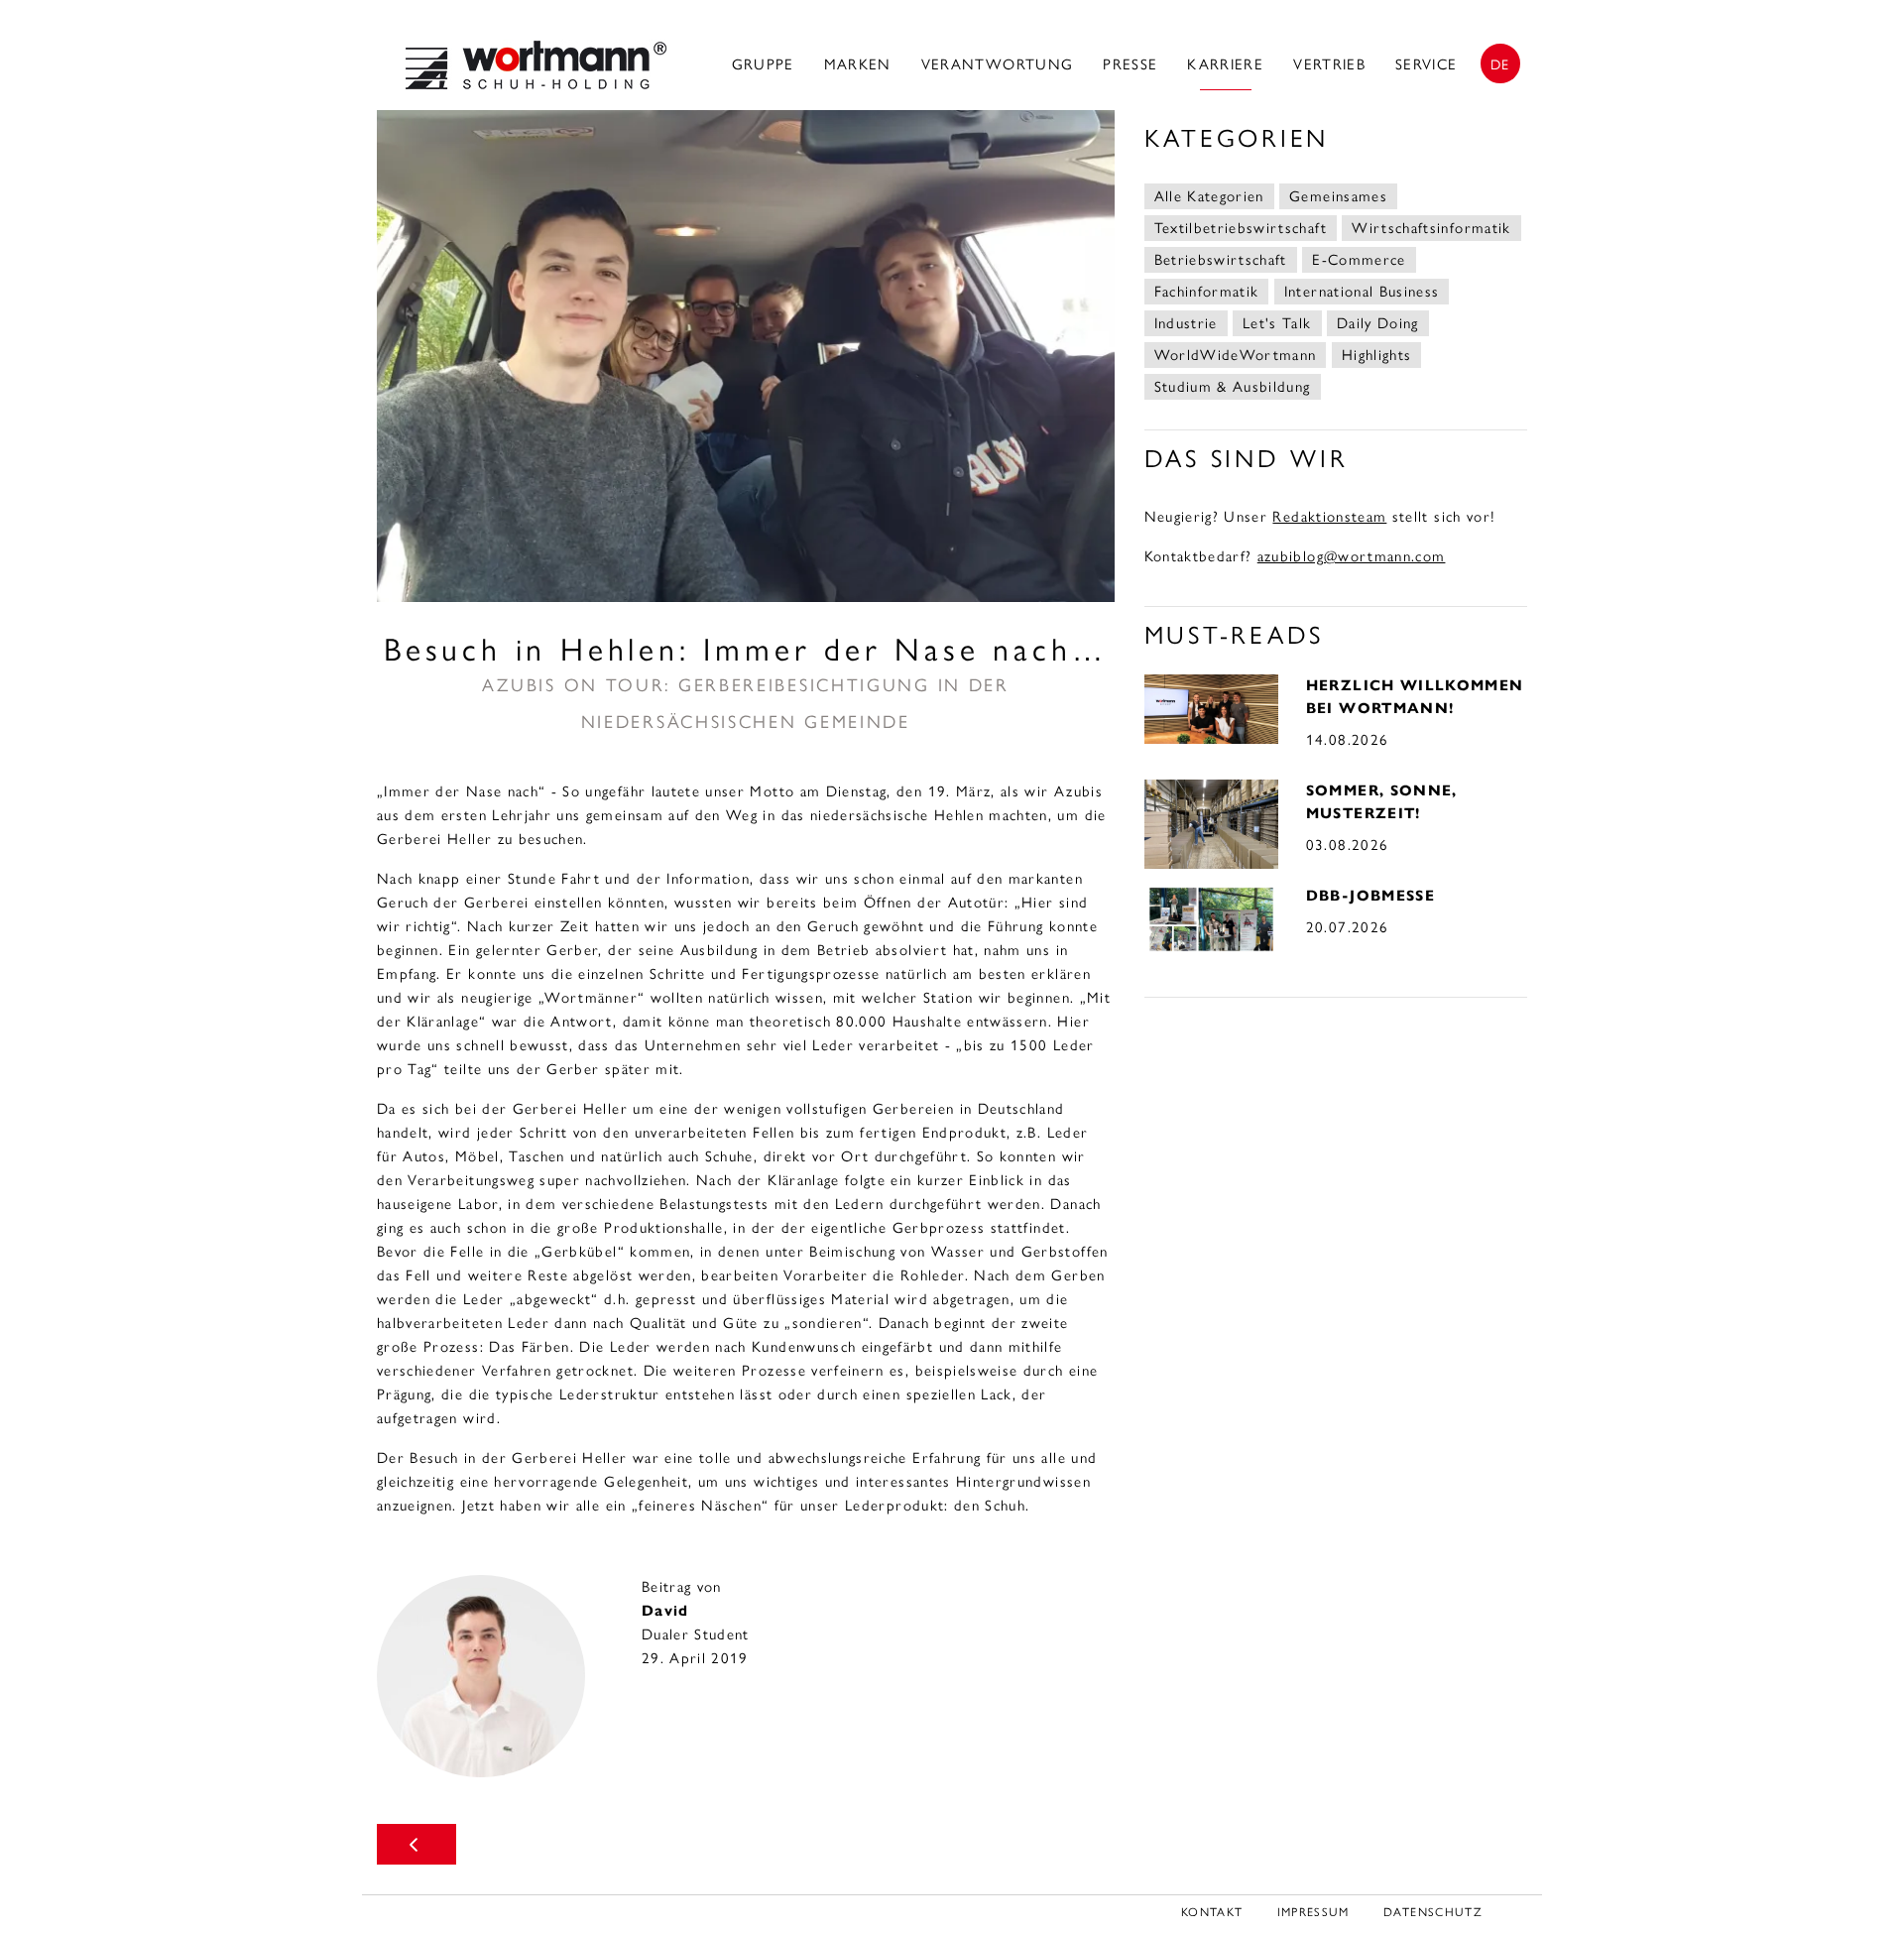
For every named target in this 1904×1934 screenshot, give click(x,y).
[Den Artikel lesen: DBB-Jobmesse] (1211, 917)
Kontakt (1212, 1912)
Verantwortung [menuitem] (998, 64)
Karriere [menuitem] (1225, 64)
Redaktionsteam (1329, 517)
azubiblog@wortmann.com (1352, 556)
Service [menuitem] (1426, 64)
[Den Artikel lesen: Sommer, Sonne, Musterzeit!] (1211, 822)
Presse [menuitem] (1130, 64)
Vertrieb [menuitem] (1329, 64)
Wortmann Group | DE (536, 65)
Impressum (1313, 1912)
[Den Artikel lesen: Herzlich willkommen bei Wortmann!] (1211, 707)
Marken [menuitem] (858, 64)
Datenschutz (1433, 1912)
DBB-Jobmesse (1370, 896)
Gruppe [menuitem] (763, 64)
